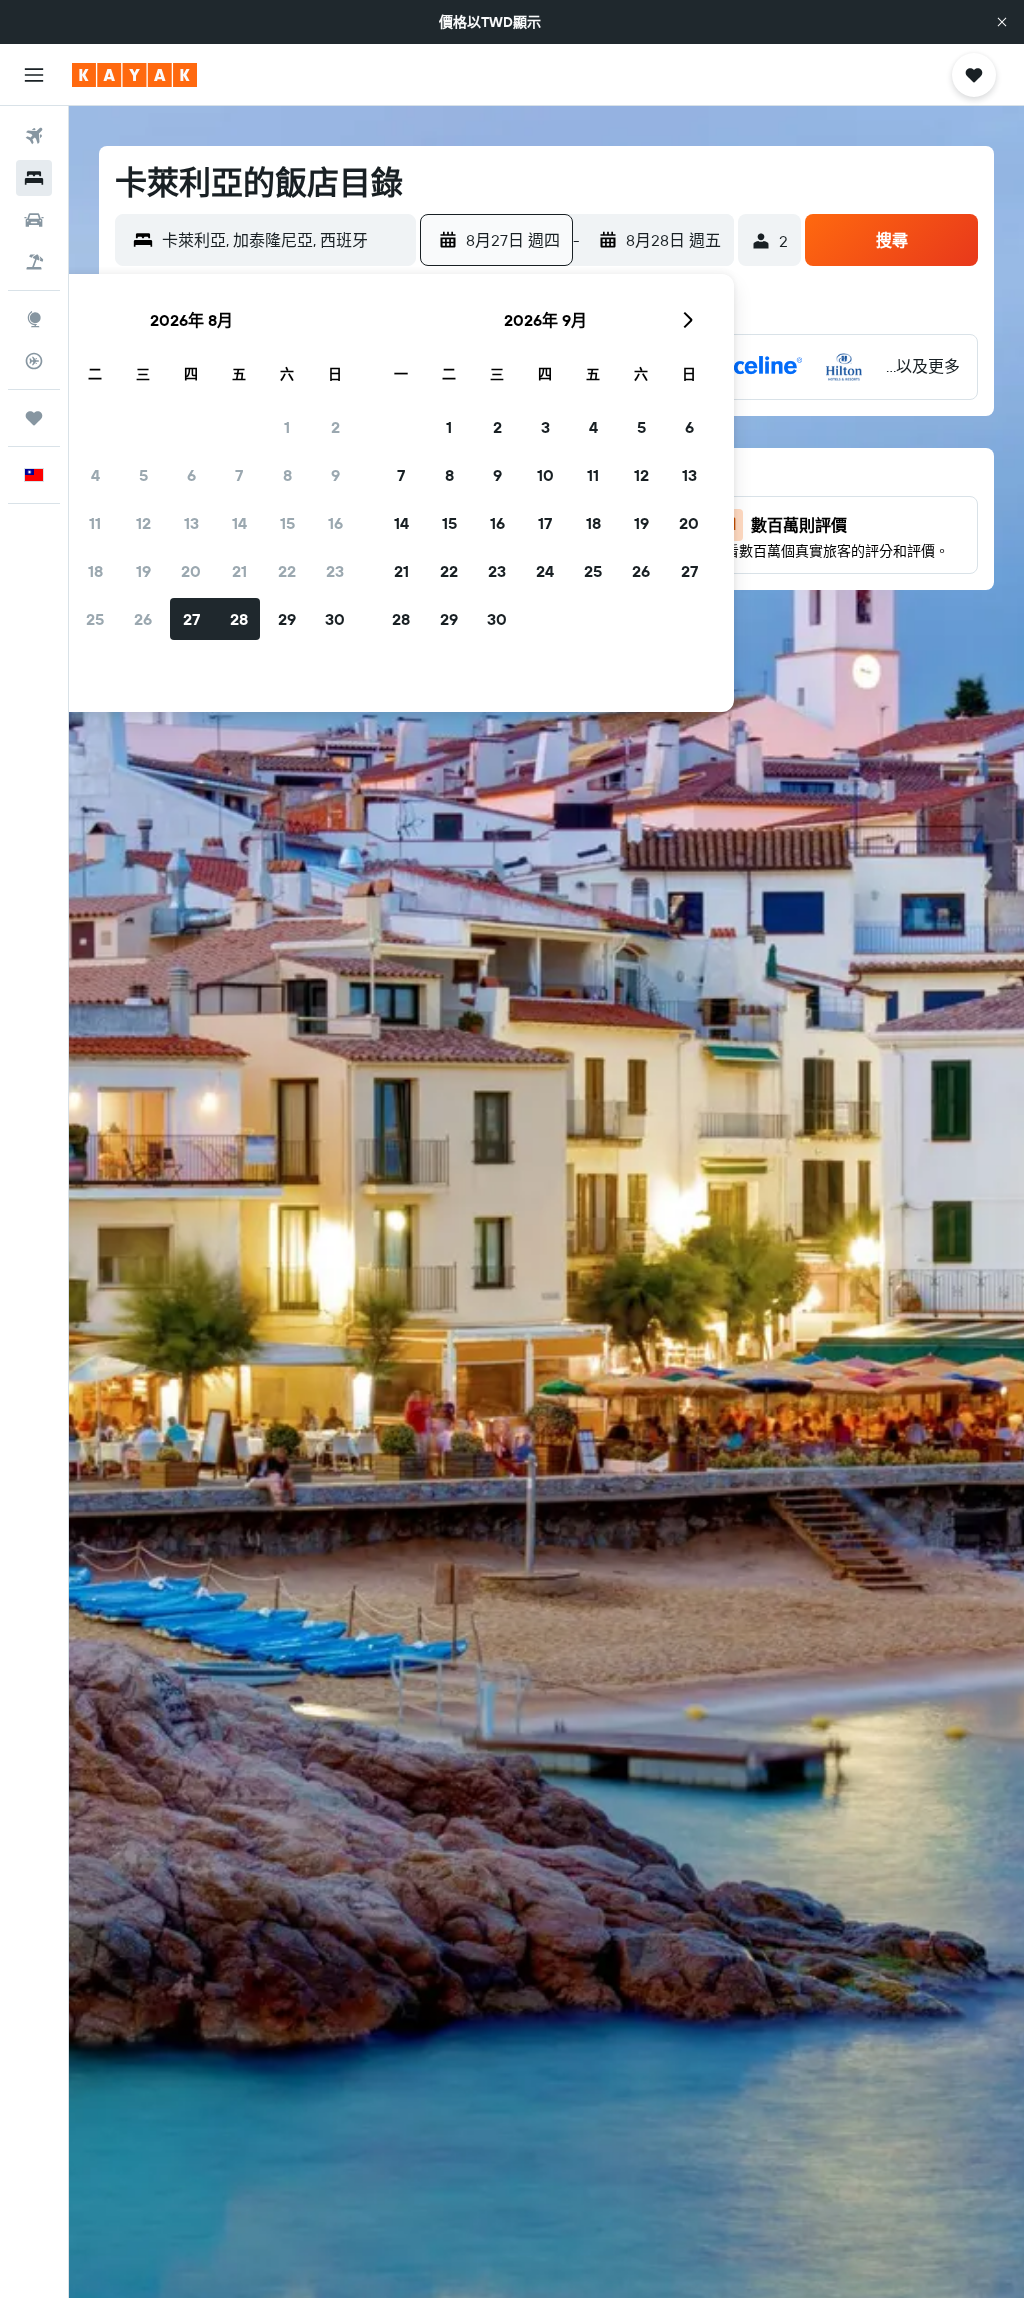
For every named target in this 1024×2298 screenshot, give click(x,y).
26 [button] (143, 619)
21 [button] (239, 571)
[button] (1002, 22)
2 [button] (335, 427)
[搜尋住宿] (34, 178)
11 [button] (95, 523)
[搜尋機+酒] (34, 262)
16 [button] (335, 523)
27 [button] (191, 619)
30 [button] (335, 619)
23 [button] (335, 571)
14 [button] (239, 523)
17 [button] (545, 523)
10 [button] (545, 475)
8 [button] (287, 475)
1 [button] (287, 427)
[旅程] (34, 418)
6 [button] (191, 475)
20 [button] (191, 571)
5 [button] (143, 475)
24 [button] (545, 571)
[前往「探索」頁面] (34, 319)
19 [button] (143, 571)
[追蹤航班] (34, 361)
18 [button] (95, 571)
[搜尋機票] (34, 136)
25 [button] (95, 619)
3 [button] (545, 427)
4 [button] (95, 475)
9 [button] (335, 475)
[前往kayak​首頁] (134, 75)
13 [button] (191, 523)
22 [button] (287, 571)
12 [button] (143, 523)
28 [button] (239, 619)
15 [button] (287, 523)
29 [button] (287, 619)
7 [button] (239, 475)
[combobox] (284, 240)
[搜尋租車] (34, 220)
